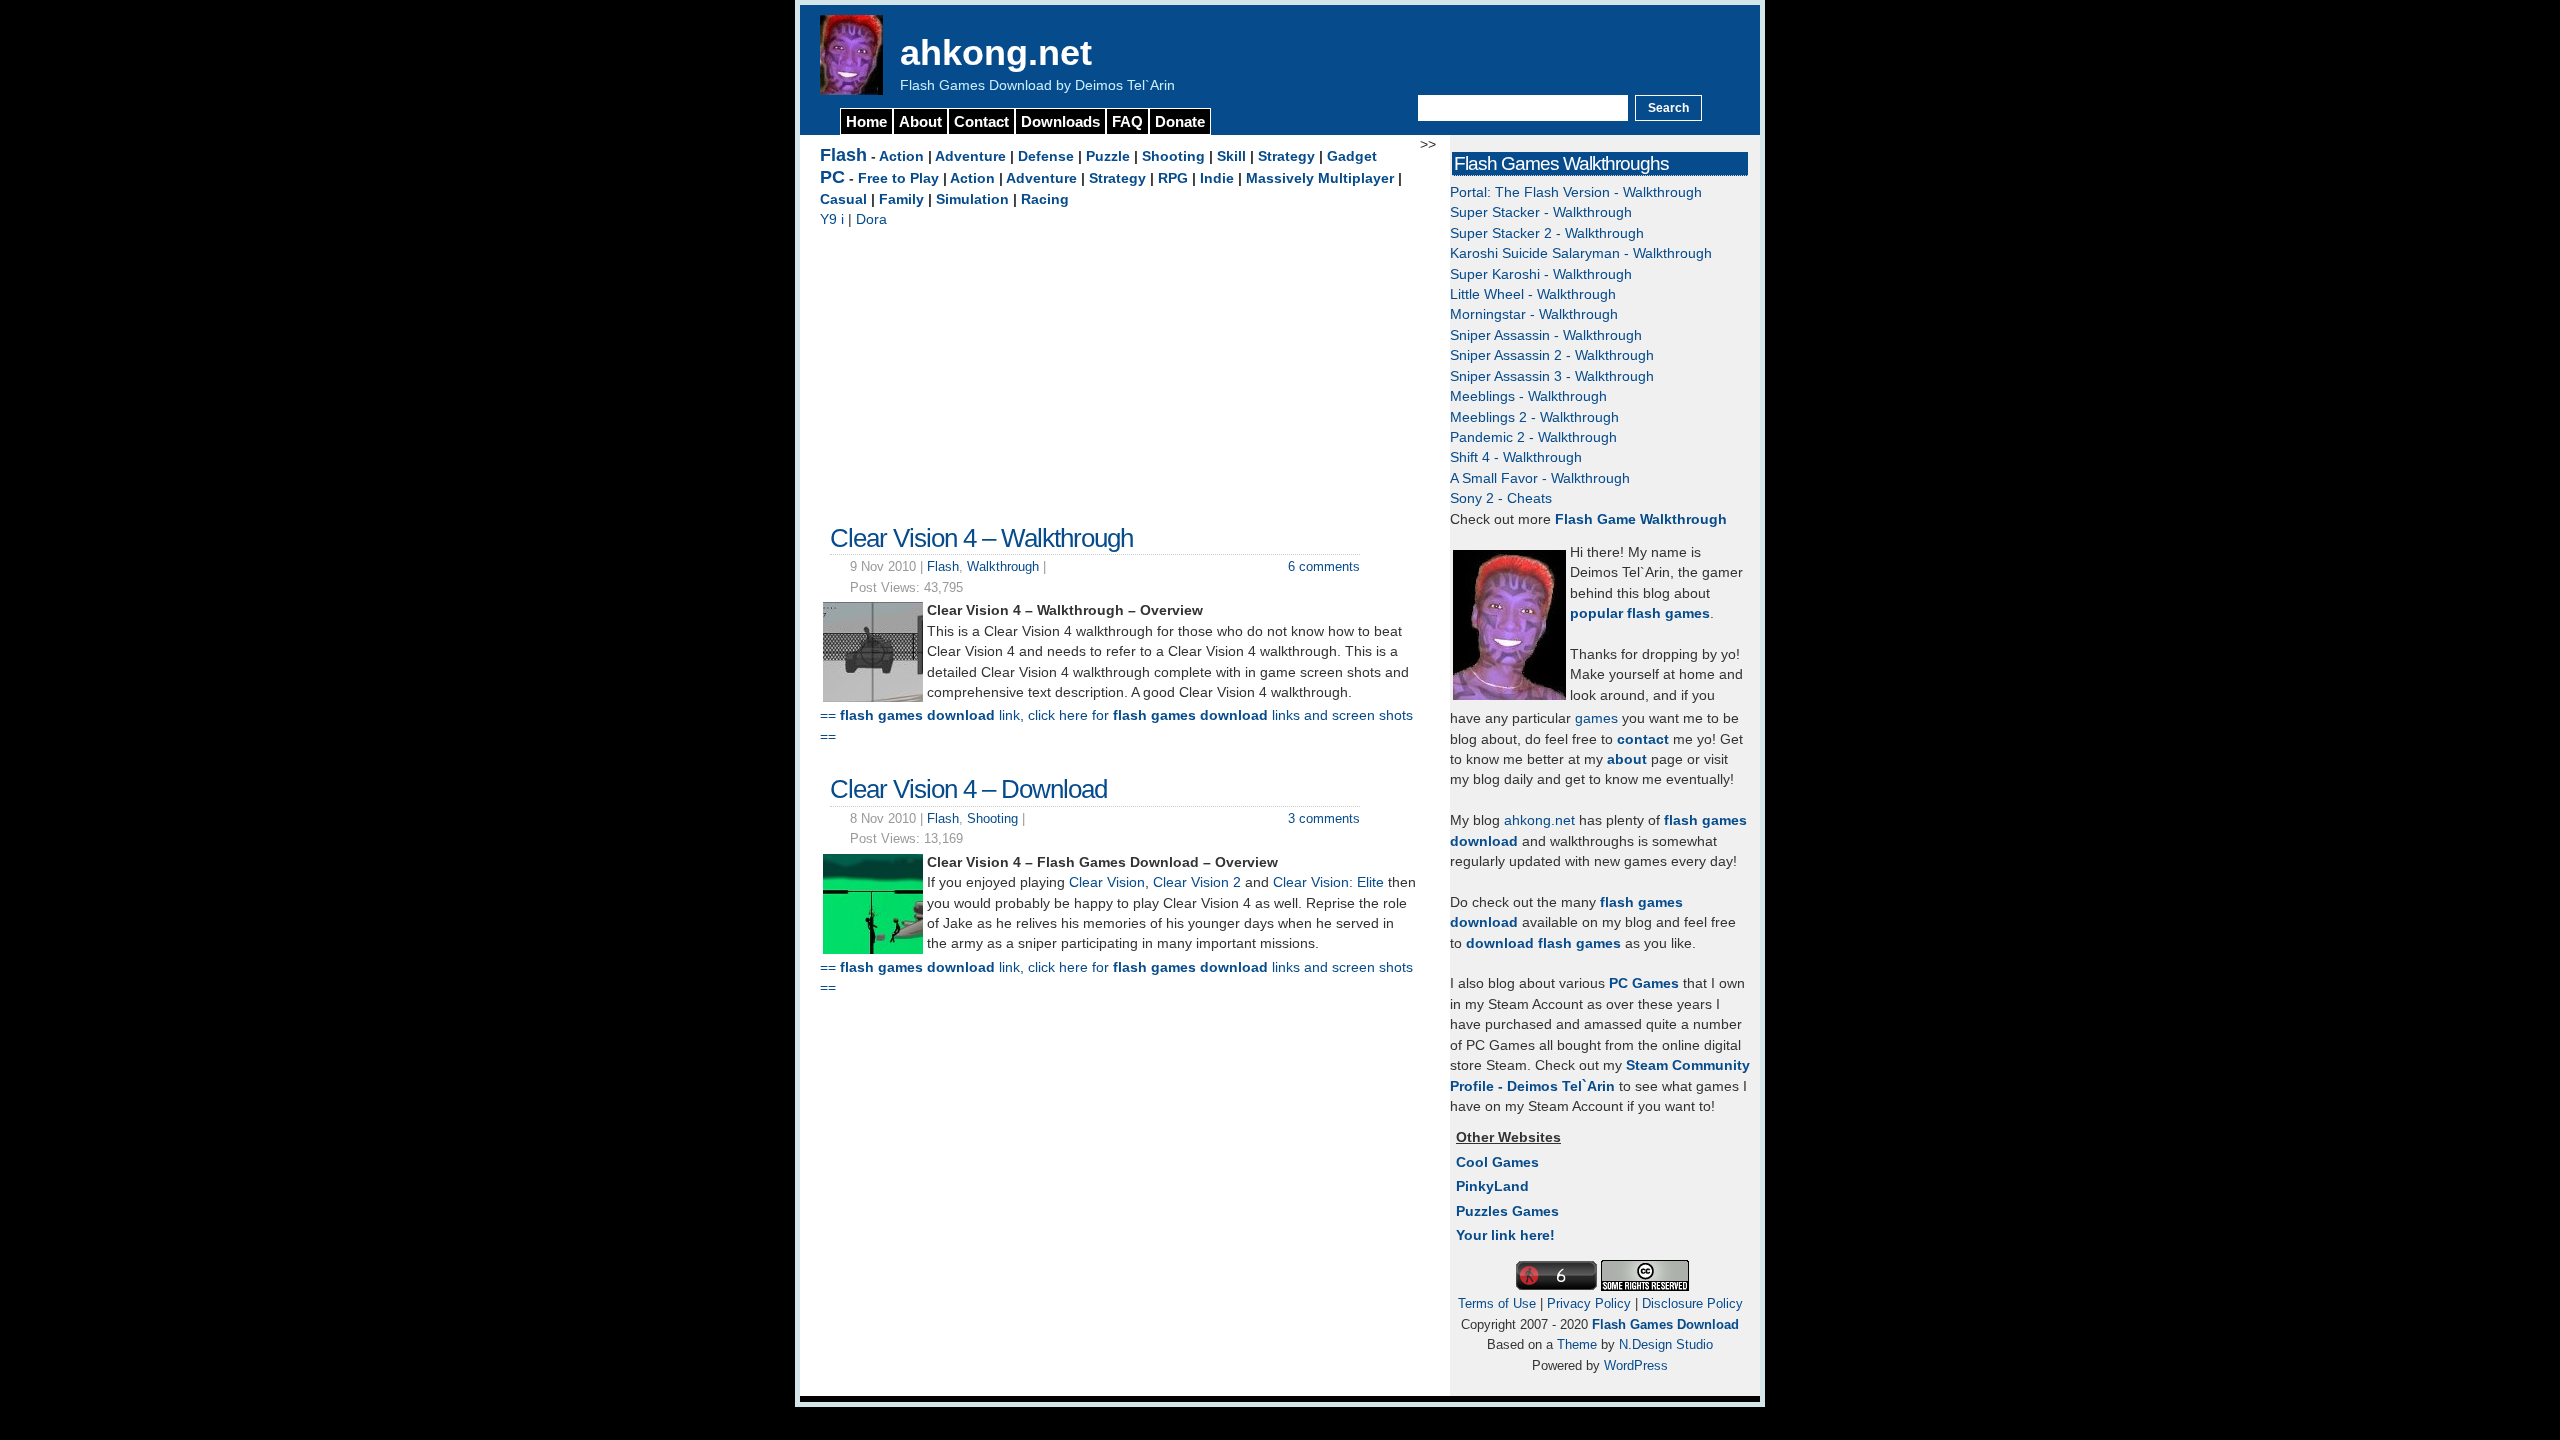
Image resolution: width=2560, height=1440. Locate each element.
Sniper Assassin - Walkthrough (1546, 335)
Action (901, 156)
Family (901, 199)
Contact (981, 121)
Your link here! (1505, 1235)
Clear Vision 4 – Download (968, 789)
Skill (1231, 156)
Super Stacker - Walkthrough (1541, 212)
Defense (1046, 156)
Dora (871, 219)
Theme (1577, 1344)
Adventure (970, 156)
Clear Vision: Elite (1328, 882)
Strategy (1286, 156)
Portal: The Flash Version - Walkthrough (1576, 192)
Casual (843, 199)
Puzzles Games (1507, 1211)
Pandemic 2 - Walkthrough (1533, 437)
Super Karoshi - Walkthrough (1541, 274)
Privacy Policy (1589, 1303)
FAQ (1127, 121)
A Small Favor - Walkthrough (1540, 478)
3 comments (1324, 818)
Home (866, 121)
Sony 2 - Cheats (1501, 498)
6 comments (1324, 566)
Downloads (1060, 121)
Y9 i (832, 219)
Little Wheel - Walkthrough (1533, 294)
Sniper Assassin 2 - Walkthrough (1552, 355)
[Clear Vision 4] (873, 949)
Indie (1217, 178)
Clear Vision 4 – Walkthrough (981, 538)
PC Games (1644, 983)
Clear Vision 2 (1197, 882)
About (920, 121)
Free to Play (898, 178)
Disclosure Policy (1692, 1303)
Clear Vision (1107, 882)
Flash (843, 155)
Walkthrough (1003, 566)
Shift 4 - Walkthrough (1516, 457)
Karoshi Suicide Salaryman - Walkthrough (1581, 253)
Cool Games (1497, 1162)
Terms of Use (1497, 1303)
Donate (1180, 121)
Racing (1045, 199)
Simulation (972, 199)
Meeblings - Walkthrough (1528, 396)
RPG (1173, 178)
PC (832, 177)
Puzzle (1108, 156)
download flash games (1543, 943)
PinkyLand (1492, 1186)
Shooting (1173, 156)
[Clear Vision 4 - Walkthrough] (873, 697)
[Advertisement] (1120, 371)
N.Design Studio (1666, 1344)
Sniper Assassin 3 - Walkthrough (1552, 376)
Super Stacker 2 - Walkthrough (1547, 233)
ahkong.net (996, 52)
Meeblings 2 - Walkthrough (1534, 417)
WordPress (1636, 1365)
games (1596, 718)
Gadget (1352, 156)
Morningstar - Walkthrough (1534, 314)
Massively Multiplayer (1320, 178)
